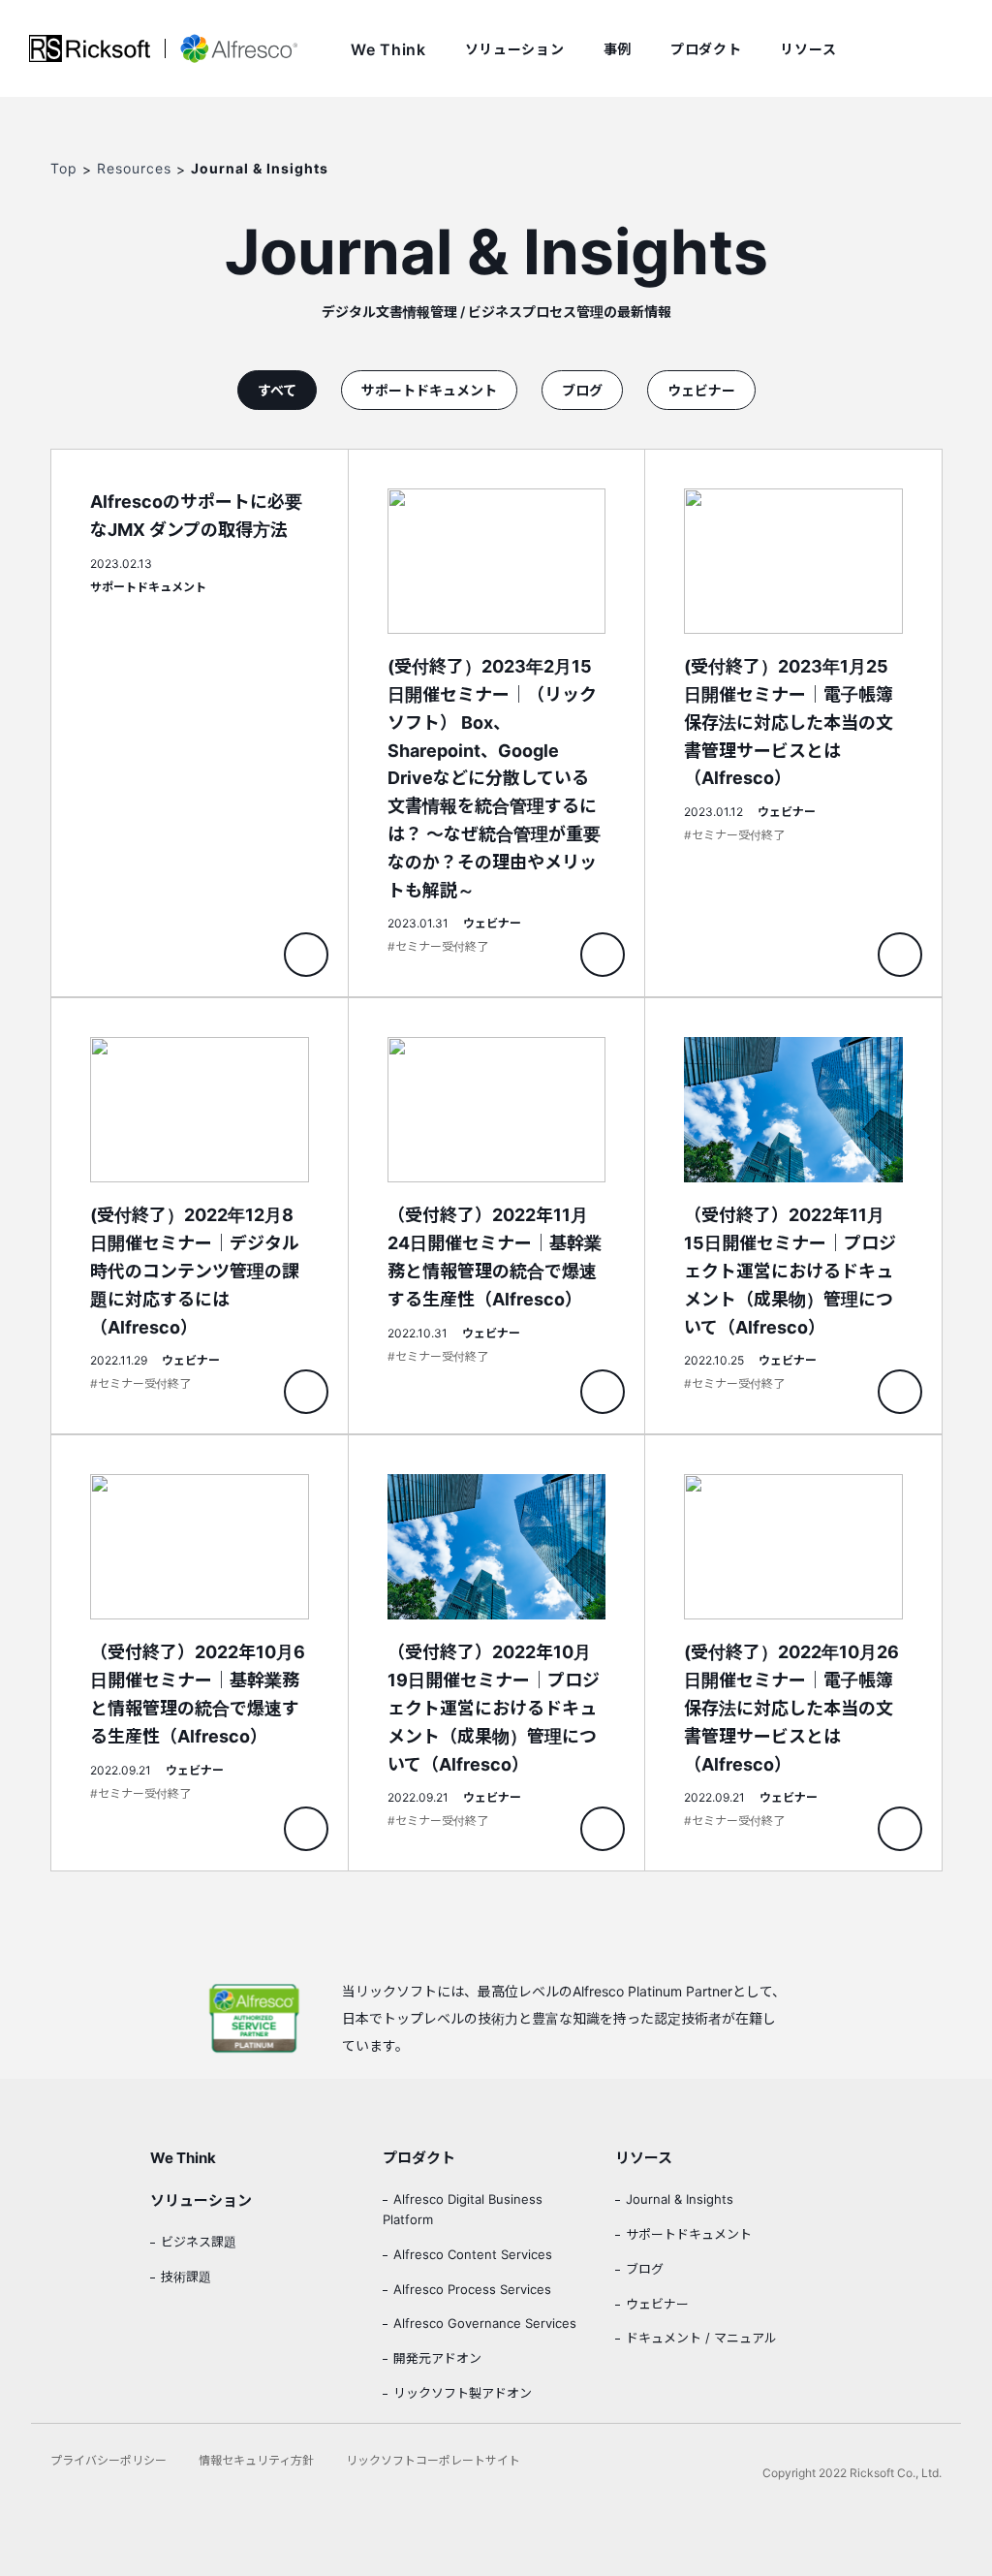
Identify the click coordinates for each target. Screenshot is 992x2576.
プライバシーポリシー (108, 2460)
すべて (277, 390)
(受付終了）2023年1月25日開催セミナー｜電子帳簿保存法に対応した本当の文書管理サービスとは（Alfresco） (793, 723)
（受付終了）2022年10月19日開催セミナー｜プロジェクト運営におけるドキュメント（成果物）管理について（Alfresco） (497, 1653)
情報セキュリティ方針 (256, 2460)
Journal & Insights (680, 2199)
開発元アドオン (437, 2358)
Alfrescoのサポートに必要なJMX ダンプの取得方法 (200, 723)
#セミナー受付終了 (438, 946)
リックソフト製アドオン (463, 2393)
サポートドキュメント (429, 390)
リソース (808, 49)
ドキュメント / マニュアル (701, 2338)
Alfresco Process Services (472, 2289)
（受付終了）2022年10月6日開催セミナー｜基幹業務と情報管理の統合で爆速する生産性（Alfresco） (200, 1653)
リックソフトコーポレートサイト (433, 2460)
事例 (618, 49)
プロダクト (706, 49)
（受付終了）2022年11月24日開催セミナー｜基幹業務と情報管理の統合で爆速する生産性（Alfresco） (497, 1216)
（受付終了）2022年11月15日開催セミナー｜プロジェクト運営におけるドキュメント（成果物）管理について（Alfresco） (793, 1216)
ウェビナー (701, 390)
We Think (388, 49)
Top (64, 168)
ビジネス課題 (199, 2242)
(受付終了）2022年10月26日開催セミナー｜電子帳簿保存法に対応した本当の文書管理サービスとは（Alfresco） (793, 1653)
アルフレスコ (231, 48)
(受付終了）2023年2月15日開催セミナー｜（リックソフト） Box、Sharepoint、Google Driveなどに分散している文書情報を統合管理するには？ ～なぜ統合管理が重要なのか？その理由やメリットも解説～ (497, 723)
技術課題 (186, 2277)
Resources (134, 168)
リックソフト (90, 48)
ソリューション (515, 49)
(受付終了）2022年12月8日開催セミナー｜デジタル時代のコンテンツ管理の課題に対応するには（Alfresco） (200, 1216)
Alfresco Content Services (473, 2254)
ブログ (582, 390)
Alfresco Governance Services (485, 2323)
